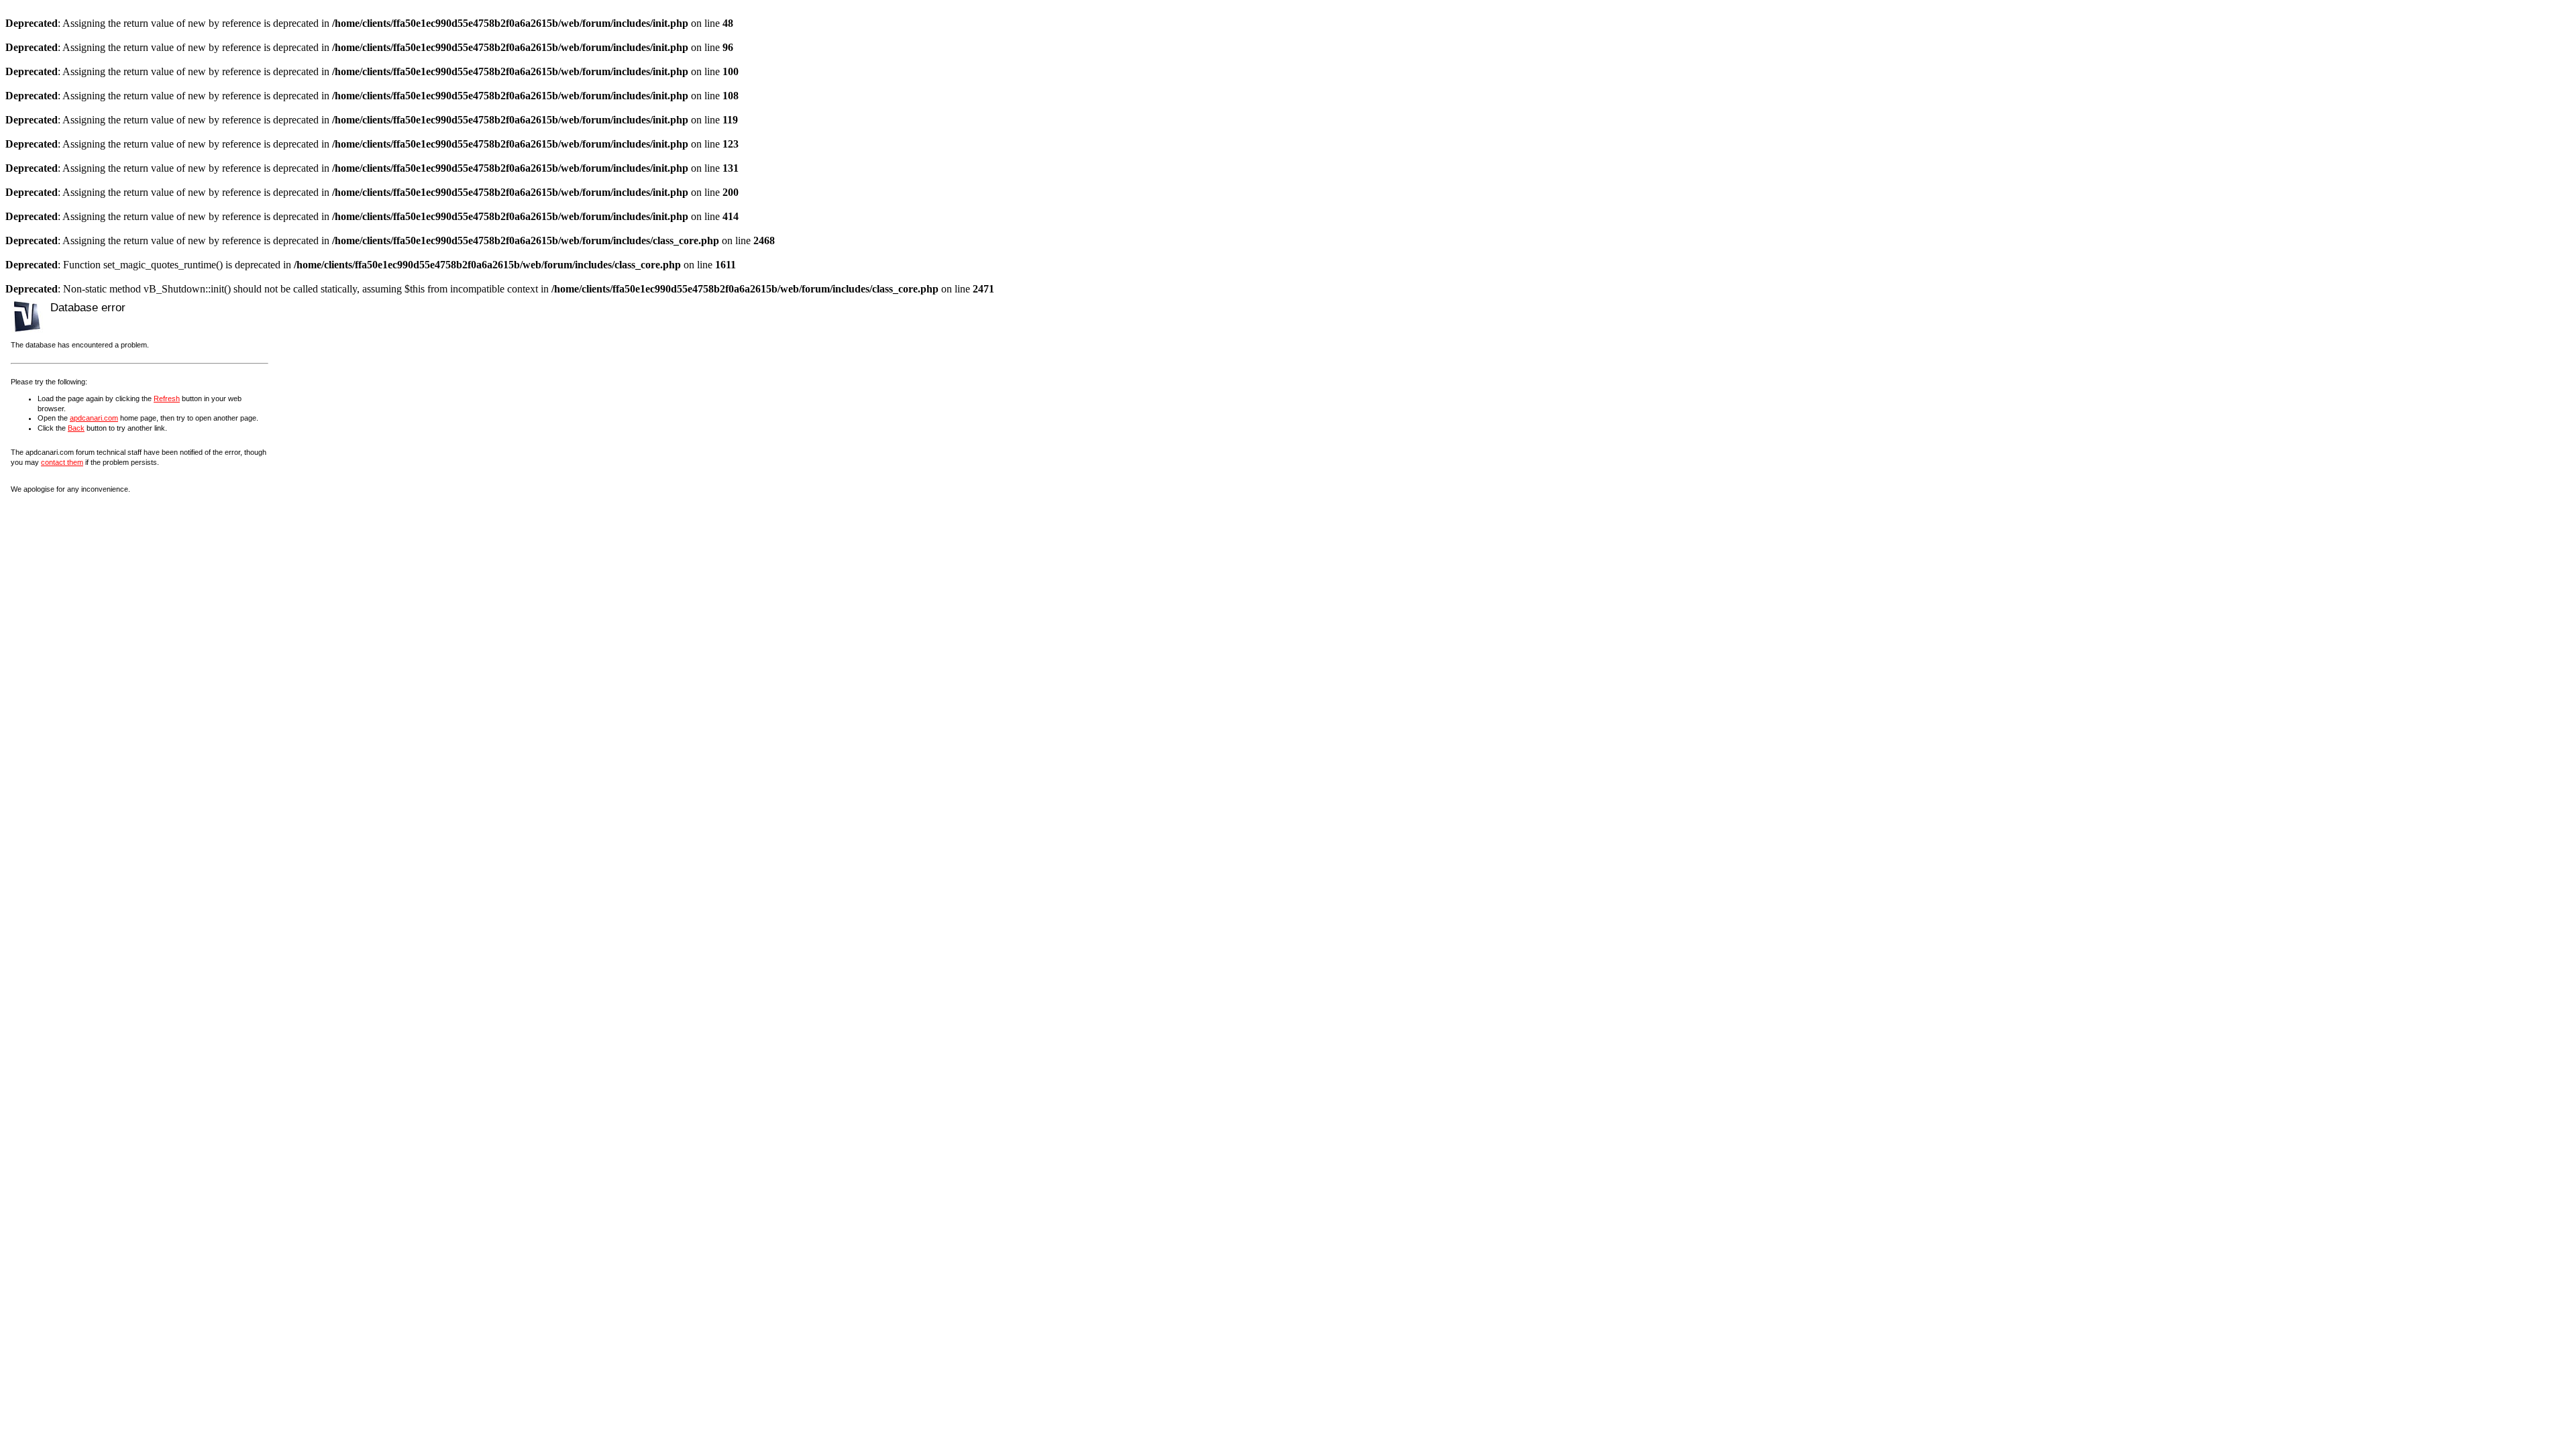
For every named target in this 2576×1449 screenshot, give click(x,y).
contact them (62, 462)
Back (76, 428)
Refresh (167, 398)
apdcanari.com (94, 418)
